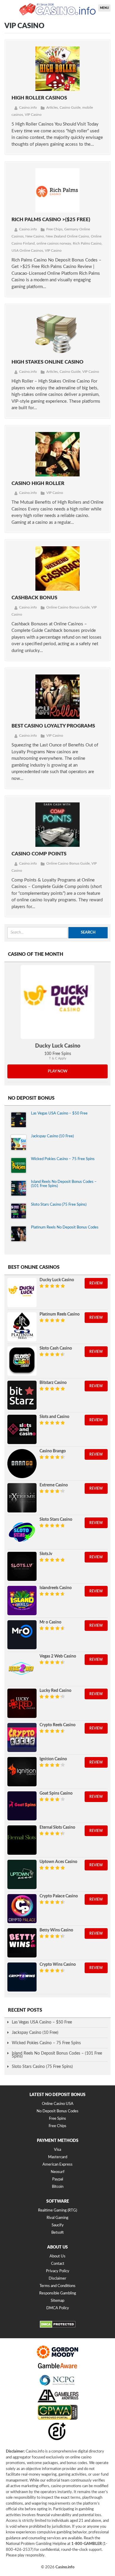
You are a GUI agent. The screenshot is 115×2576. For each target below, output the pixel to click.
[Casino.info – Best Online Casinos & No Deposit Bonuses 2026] (57, 9)
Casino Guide (70, 107)
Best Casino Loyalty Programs (53, 726)
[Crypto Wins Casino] (22, 1977)
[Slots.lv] (22, 1566)
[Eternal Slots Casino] (22, 1840)
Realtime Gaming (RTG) (57, 2210)
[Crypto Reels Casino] (22, 1738)
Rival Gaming (57, 2218)
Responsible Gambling (58, 2293)
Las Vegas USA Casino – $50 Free (59, 1113)
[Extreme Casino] (22, 1498)
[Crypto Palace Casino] (22, 1909)
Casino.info (28, 107)
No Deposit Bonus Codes (57, 2111)
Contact (58, 2264)
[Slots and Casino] (22, 1429)
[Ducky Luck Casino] (57, 1002)
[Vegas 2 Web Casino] (22, 1669)
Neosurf (58, 2172)
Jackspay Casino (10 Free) (52, 1136)
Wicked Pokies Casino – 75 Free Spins (63, 1159)
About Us (57, 2256)
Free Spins (57, 2119)
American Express (57, 2165)
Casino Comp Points (39, 854)
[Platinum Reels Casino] (22, 1327)
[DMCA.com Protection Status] (58, 2327)
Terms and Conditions (57, 2286)
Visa (57, 2150)
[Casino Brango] (22, 1464)
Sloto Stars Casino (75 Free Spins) (59, 1205)
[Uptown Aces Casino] (22, 1874)
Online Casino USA (58, 2104)
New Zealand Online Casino (67, 236)
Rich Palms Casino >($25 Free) (51, 220)
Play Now (58, 1071)
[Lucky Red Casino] (22, 1703)
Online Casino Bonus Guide (68, 607)
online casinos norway (54, 243)
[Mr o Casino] (22, 1635)
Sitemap (57, 2301)
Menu (104, 8)
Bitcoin (58, 2187)
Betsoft (57, 2233)
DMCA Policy (58, 2308)
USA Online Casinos (27, 250)
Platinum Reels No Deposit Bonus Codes (65, 1227)
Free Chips (54, 229)
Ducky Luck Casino (58, 1046)
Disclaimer (57, 2279)
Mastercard (58, 2157)
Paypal (58, 2179)
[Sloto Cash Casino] (22, 1361)
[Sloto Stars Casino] (22, 1532)
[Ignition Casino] (22, 1772)
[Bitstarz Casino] (22, 1395)
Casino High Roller (38, 483)
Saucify (58, 2225)
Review (96, 1283)
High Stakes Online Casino (47, 362)
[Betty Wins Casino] (22, 1943)
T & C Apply (58, 1058)
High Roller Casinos (39, 98)
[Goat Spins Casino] (22, 1806)
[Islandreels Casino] (22, 1601)
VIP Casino (33, 115)
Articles (52, 107)
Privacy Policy (58, 2271)
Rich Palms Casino (87, 243)
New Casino (35, 236)
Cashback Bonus (34, 598)
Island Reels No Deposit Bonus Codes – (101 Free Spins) (57, 2055)
